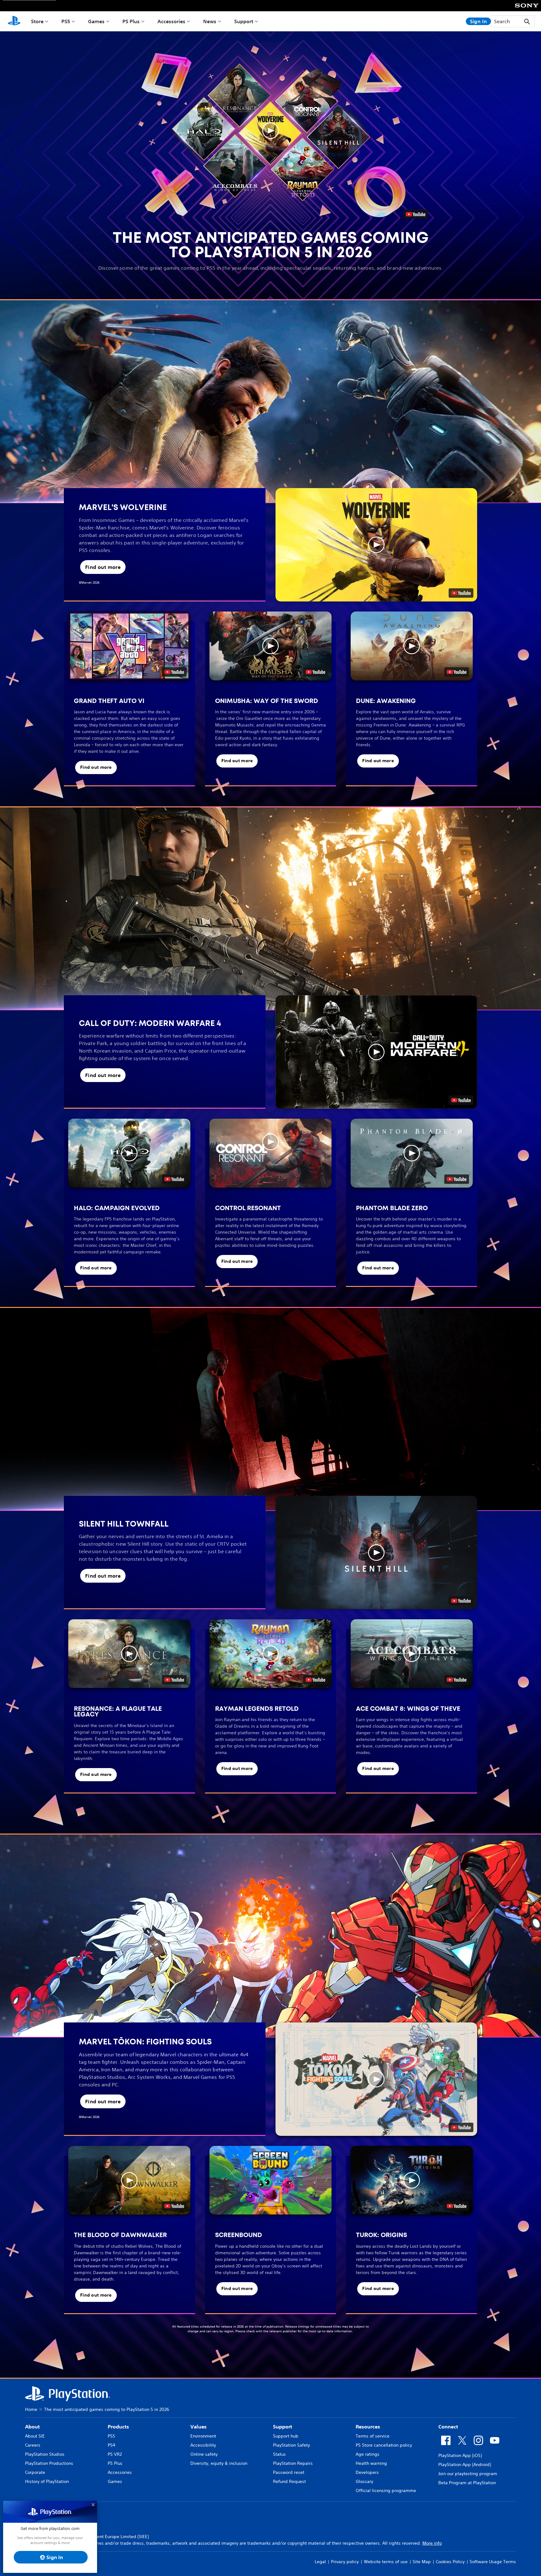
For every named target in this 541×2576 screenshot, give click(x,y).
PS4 (111, 2445)
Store (37, 21)
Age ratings (368, 2454)
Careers (33, 2445)
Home (31, 2409)
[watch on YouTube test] (461, 593)
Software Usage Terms (493, 2562)
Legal (320, 2562)
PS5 (66, 21)
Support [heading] (283, 2427)
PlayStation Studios (45, 2454)
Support (244, 21)
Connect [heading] (448, 2427)
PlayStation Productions (49, 2463)
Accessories (171, 21)
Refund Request (289, 2481)
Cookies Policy (450, 2562)
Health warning (371, 2463)
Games (96, 21)
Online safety (204, 2454)
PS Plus (131, 21)
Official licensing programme (386, 2490)
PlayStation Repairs (293, 2463)
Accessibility (203, 2445)
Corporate (35, 2472)
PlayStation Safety (291, 2445)
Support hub (286, 2436)
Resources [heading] (368, 2427)
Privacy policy (345, 2562)
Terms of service (373, 2436)
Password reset (289, 2472)
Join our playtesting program (468, 2474)
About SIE (35, 2436)
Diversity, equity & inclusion (219, 2463)
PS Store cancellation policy (384, 2445)
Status (279, 2454)
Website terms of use (386, 2562)
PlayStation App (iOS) (460, 2455)
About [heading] (32, 2427)
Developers (367, 2472)
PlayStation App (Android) (465, 2464)
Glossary (364, 2481)
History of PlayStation (47, 2481)
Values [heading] (198, 2427)
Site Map (422, 2562)
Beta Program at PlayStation (467, 2483)
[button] (270, 131)
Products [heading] (118, 2427)
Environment (203, 2436)
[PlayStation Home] (14, 21)
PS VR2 (115, 2454)
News (210, 21)
